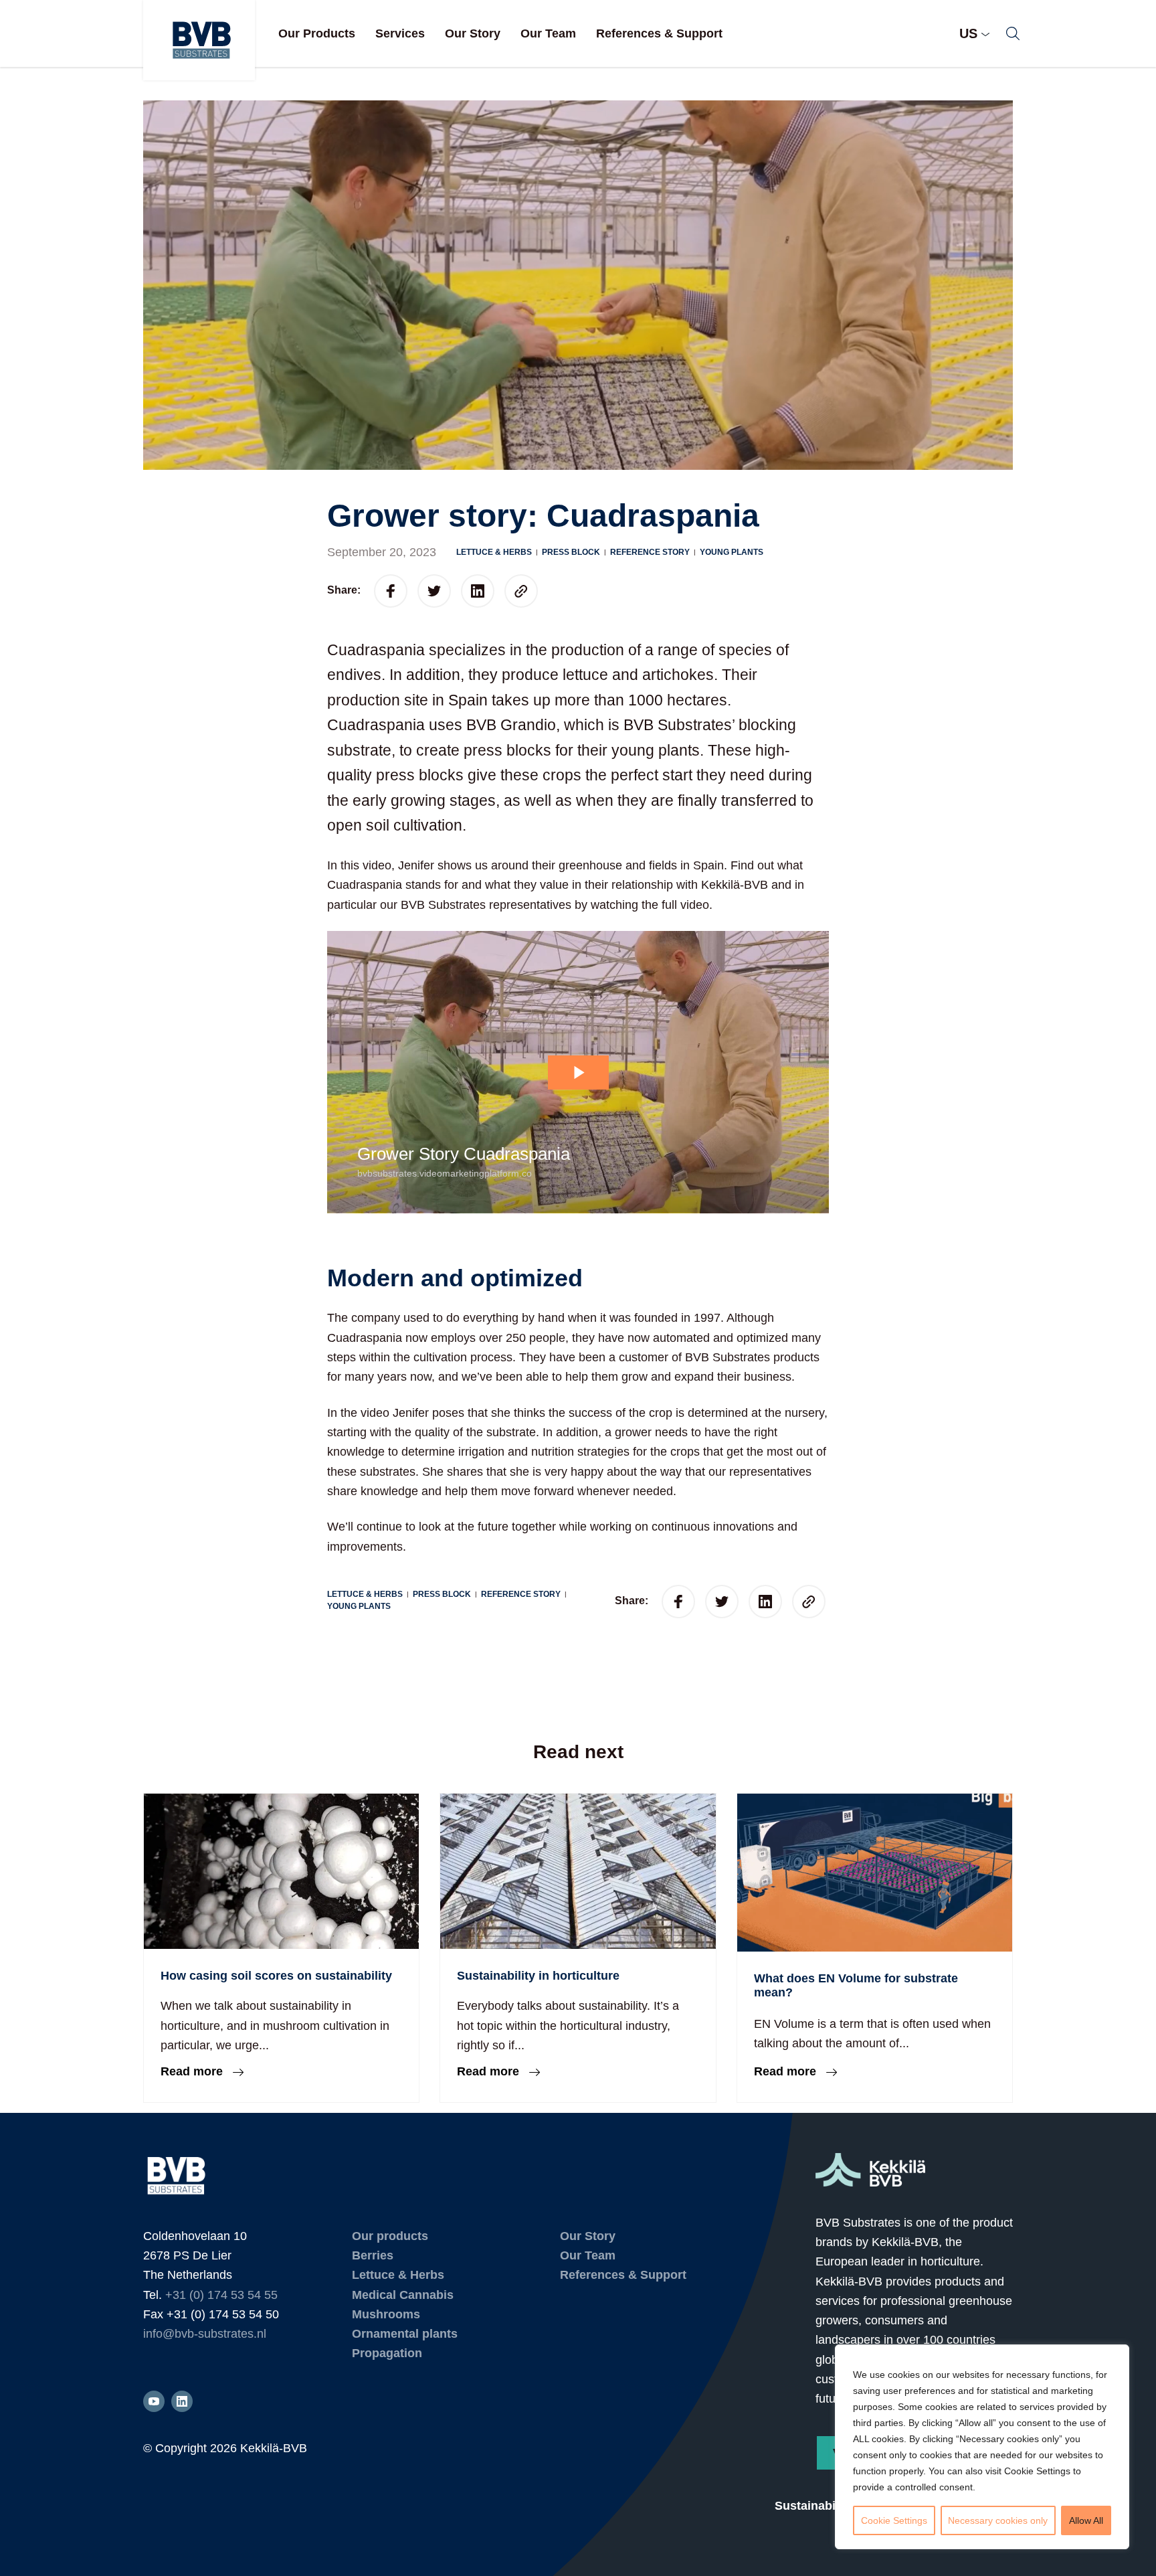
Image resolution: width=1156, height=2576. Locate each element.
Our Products (317, 33)
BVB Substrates (199, 40)
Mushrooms (386, 2314)
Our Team (548, 33)
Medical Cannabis (403, 2295)
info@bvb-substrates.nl (205, 2334)
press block (571, 552)
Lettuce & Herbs (494, 552)
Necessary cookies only (998, 2520)
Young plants (732, 552)
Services (400, 33)
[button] (1013, 33)
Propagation (387, 2353)
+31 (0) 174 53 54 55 (221, 2295)
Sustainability (814, 2506)
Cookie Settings (894, 2520)
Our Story (473, 33)
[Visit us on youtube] (154, 2401)
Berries (373, 2255)
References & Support (659, 33)
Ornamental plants (405, 2334)
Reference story (650, 552)
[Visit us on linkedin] (182, 2401)
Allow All (1086, 2520)
